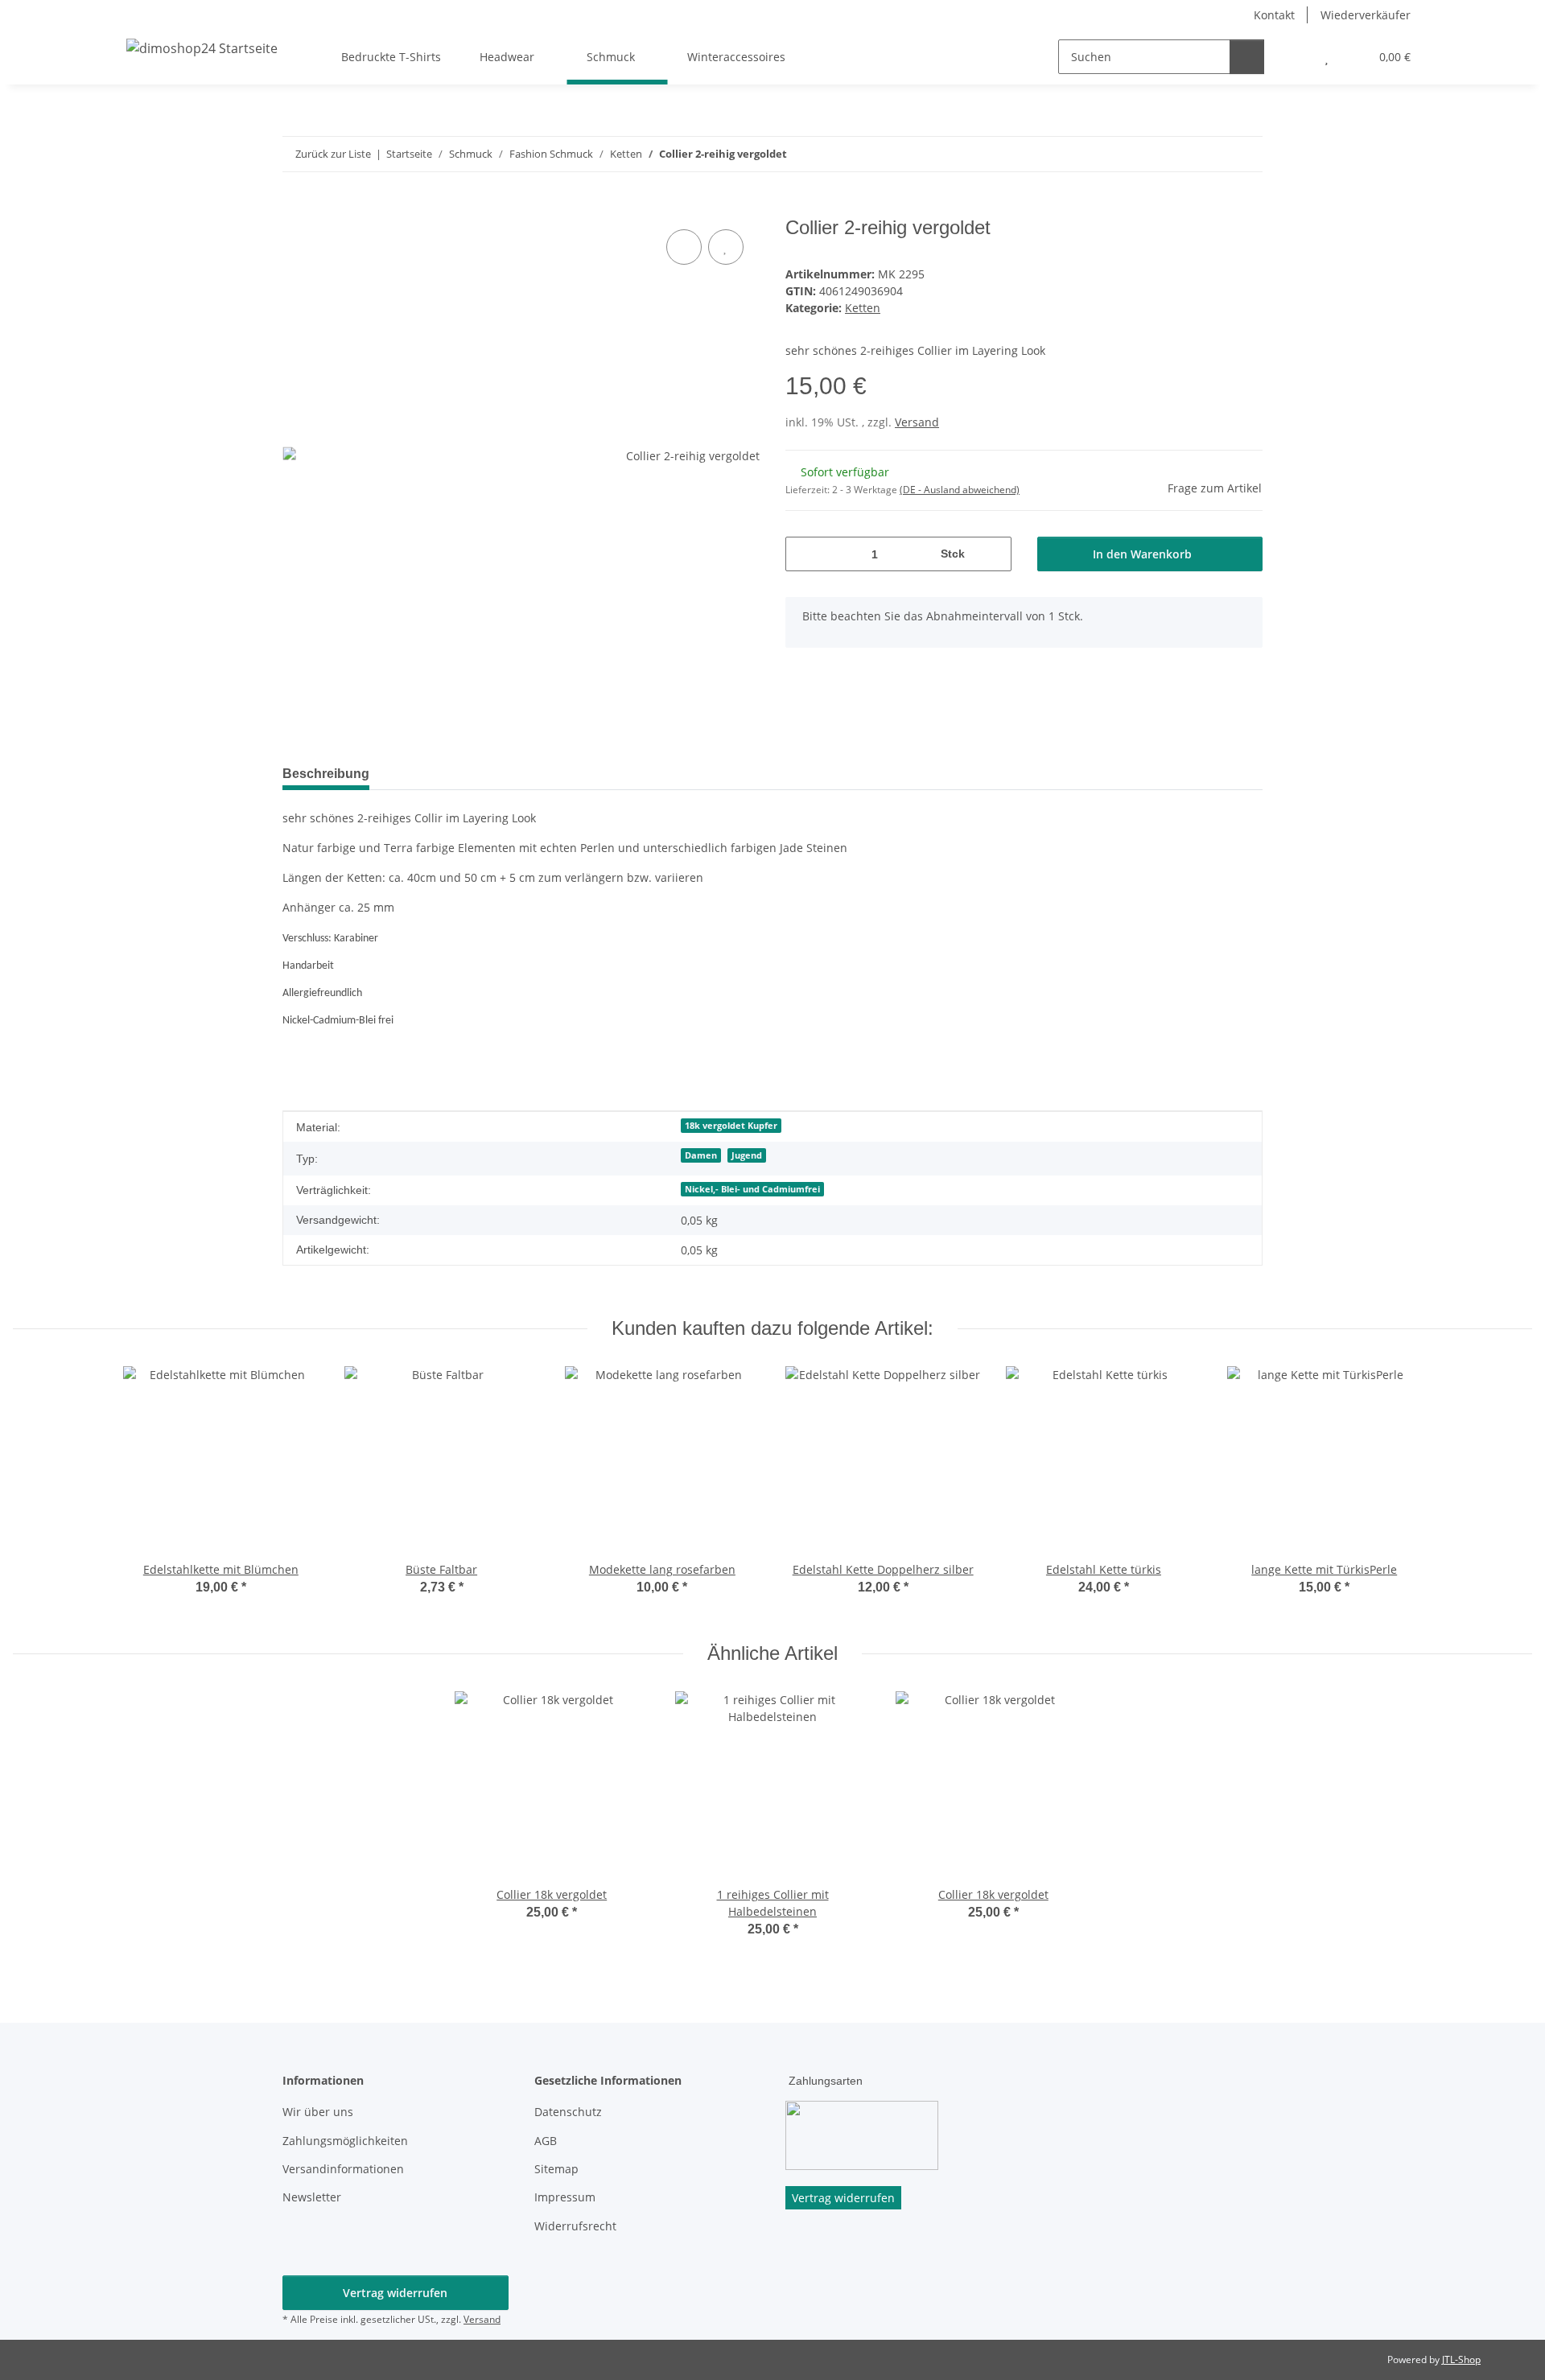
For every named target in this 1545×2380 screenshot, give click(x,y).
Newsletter (312, 2197)
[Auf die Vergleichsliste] (684, 247)
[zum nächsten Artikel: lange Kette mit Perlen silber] (1245, 154)
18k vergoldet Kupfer (731, 1126)
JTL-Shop (1461, 2359)
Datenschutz (568, 2112)
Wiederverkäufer (1366, 15)
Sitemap (556, 2169)
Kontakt (1274, 15)
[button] (1294, 57)
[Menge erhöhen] (993, 554)
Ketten (863, 308)
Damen (701, 1155)
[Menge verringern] (803, 554)
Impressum (565, 2197)
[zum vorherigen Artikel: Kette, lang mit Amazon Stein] (1211, 154)
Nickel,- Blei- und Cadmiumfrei (752, 1189)
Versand (917, 422)
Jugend (747, 1155)
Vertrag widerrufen (395, 2293)
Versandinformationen (343, 2169)
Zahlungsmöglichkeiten (345, 2141)
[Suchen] (1247, 57)
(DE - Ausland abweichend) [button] (960, 490)
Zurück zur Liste (333, 154)
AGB (546, 2141)
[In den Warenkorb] (295, 208)
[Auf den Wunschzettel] (726, 247)
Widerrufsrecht (575, 2226)
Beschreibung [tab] (326, 774)
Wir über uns (318, 2112)
